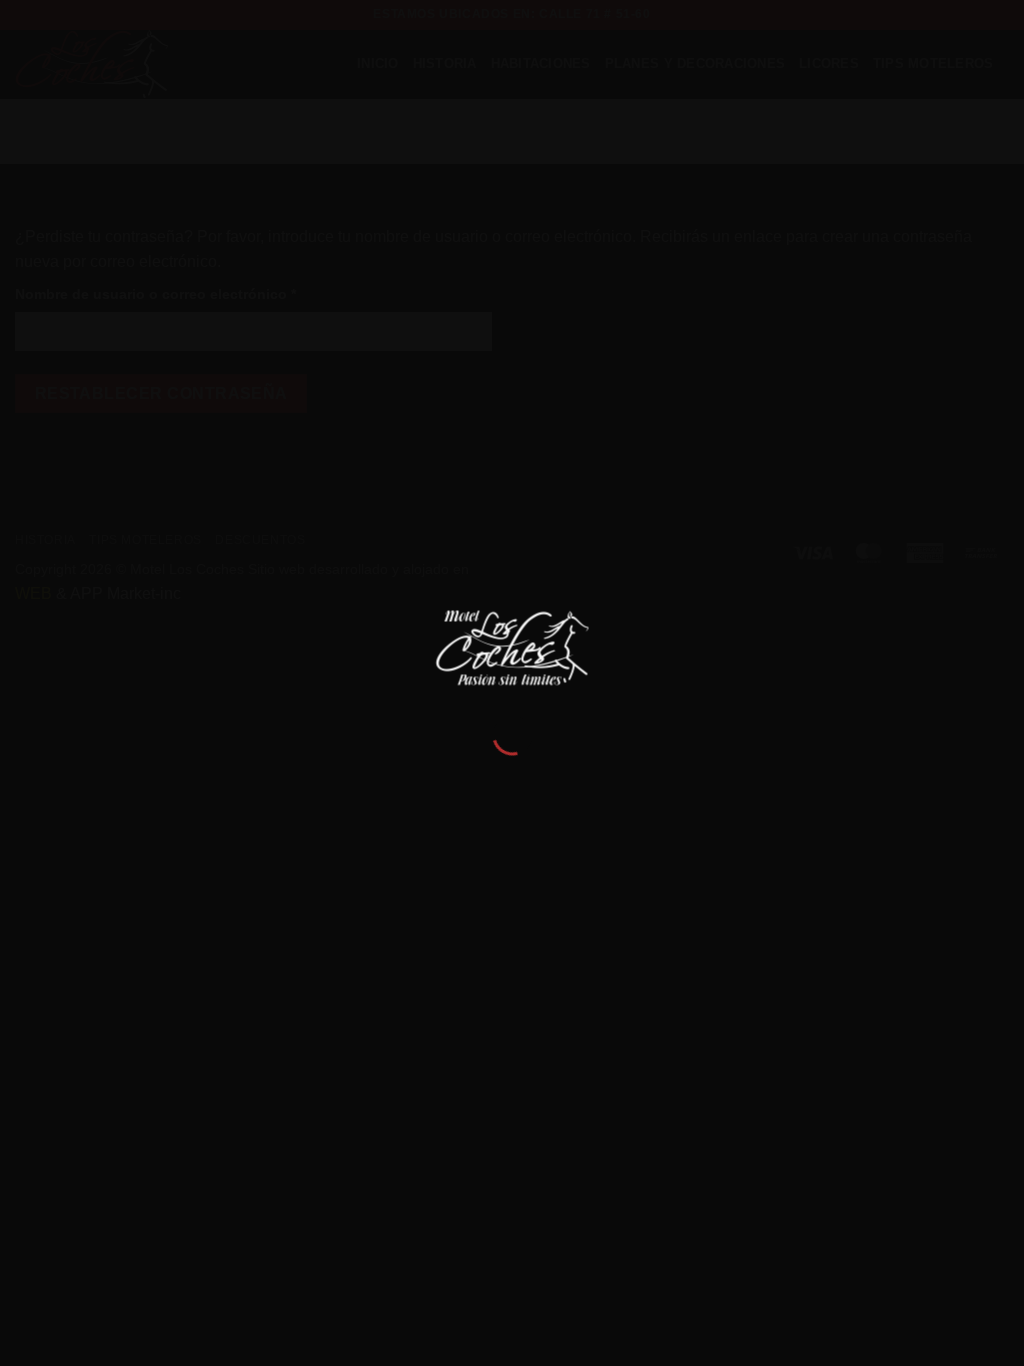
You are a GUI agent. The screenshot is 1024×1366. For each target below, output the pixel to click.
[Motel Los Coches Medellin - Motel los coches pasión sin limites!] (512, 646)
